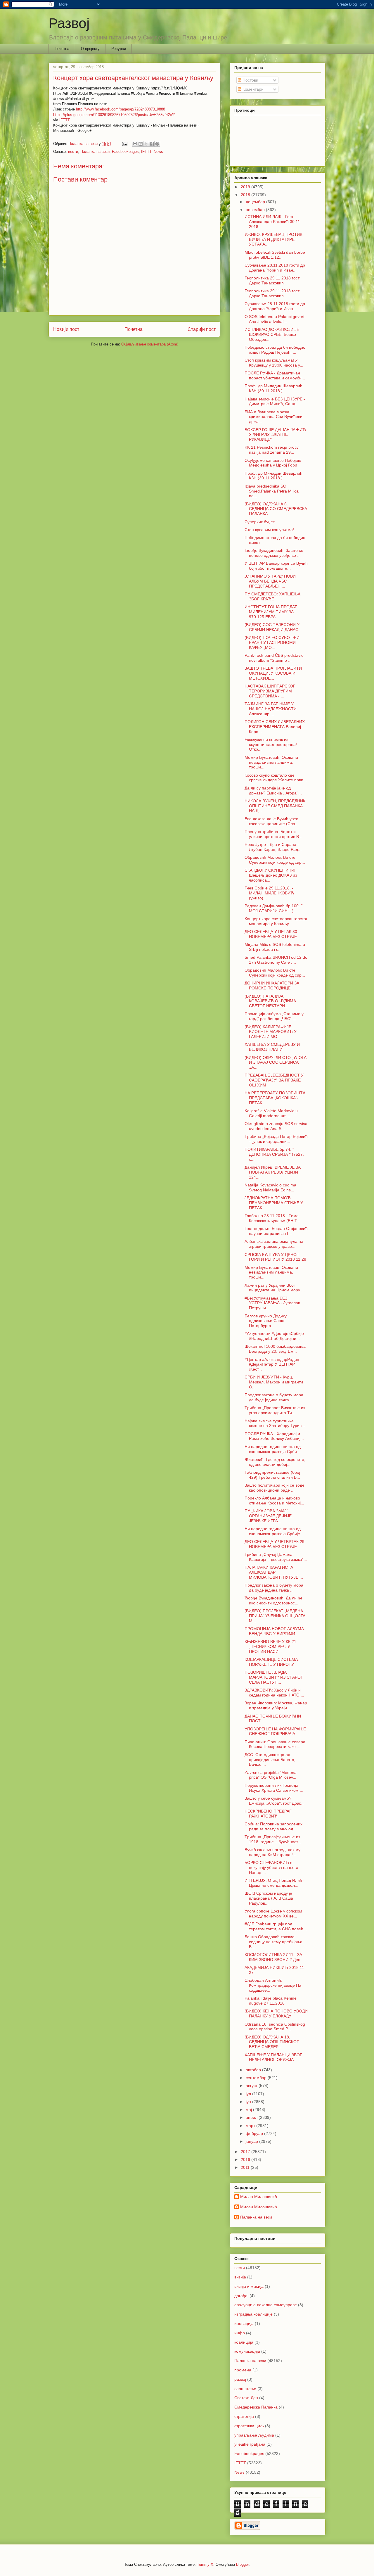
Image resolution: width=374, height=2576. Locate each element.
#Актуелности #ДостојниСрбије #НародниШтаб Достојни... (274, 1336)
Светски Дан (246, 2398)
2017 (246, 2152)
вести (73, 152)
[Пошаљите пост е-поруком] (124, 144)
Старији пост (202, 329)
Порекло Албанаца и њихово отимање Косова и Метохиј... (274, 1500)
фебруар (255, 2133)
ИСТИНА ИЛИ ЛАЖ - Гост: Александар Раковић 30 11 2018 (272, 222)
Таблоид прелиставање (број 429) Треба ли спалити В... (272, 1475)
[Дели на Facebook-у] (152, 144)
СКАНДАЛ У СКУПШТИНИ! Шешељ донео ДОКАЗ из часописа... (271, 875)
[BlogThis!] (141, 144)
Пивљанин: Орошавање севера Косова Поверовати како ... (275, 1744)
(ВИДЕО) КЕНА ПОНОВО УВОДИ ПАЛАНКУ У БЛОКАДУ (276, 2013)
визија (240, 2277)
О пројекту (90, 49)
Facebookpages (125, 152)
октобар (254, 2070)
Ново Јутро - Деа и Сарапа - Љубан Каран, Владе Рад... (273, 847)
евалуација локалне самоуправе (266, 2305)
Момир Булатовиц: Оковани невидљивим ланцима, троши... (271, 1272)
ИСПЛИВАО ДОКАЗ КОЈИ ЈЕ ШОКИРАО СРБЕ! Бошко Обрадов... (272, 334)
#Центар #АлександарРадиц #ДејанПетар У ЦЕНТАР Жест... (272, 1364)
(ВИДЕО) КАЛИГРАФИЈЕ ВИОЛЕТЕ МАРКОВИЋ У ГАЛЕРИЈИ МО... (271, 1032)
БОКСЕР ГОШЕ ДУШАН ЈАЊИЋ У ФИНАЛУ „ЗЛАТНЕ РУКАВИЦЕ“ (275, 435)
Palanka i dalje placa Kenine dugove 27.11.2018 (271, 2001)
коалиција (244, 2342)
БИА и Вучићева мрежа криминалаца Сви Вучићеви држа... (273, 417)
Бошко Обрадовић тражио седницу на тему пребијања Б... (273, 1942)
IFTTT (65, 120)
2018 (246, 195)
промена (243, 2370)
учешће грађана (250, 2444)
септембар (257, 2078)
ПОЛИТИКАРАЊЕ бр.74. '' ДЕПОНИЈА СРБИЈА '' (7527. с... (274, 1154)
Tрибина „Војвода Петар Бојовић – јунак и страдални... (276, 1139)
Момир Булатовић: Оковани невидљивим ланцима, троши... (271, 762)
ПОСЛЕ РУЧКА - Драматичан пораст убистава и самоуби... (275, 375)
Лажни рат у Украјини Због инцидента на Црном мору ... (275, 1288)
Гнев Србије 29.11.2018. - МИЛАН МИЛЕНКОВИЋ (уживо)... (269, 893)
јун (249, 2102)
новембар (256, 210)
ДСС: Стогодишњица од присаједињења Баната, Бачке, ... (270, 1760)
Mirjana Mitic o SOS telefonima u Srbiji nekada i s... (275, 947)
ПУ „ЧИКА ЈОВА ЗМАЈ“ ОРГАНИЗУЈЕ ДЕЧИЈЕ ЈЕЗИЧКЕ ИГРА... (268, 1516)
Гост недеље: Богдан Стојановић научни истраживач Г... (276, 1231)
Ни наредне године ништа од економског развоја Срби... (273, 1449)
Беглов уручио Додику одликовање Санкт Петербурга (266, 1321)
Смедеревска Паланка (256, 2407)
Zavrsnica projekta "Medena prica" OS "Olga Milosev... (271, 1775)
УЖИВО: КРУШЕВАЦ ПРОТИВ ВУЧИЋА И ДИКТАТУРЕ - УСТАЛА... (273, 239)
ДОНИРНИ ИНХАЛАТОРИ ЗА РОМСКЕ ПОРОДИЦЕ (272, 985)
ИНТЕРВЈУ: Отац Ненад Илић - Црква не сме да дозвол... (275, 1883)
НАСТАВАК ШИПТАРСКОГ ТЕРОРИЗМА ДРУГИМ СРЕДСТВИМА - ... (270, 691)
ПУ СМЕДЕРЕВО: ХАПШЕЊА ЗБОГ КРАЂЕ (272, 596)
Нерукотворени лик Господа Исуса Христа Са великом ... (274, 1788)
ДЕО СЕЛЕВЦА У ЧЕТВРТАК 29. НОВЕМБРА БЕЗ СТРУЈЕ (275, 1544)
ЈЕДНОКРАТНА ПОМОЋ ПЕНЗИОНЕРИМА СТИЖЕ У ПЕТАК (274, 1203)
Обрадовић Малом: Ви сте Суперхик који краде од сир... (275, 860)
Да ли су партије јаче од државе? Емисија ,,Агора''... (273, 791)
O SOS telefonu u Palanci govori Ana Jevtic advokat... (274, 319)
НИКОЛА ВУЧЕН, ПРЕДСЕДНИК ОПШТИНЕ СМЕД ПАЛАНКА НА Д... (275, 806)
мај (249, 2109)
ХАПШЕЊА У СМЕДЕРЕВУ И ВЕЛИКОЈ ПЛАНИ (272, 1047)
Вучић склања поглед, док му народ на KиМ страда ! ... (272, 1852)
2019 (246, 187)
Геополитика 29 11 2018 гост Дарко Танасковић (272, 280)
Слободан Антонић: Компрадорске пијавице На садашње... (273, 1985)
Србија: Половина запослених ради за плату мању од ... (273, 1826)
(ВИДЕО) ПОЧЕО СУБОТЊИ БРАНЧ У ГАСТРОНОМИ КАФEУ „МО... (272, 642)
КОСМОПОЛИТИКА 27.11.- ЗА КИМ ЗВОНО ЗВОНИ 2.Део (273, 1957)
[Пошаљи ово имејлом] (135, 144)
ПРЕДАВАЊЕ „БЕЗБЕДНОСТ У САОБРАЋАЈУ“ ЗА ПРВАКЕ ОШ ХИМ (274, 1080)
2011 (246, 2167)
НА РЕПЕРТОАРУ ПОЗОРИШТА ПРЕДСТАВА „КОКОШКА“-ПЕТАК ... (275, 1098)
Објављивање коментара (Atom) (150, 344)
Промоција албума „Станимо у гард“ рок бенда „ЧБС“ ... (274, 1016)
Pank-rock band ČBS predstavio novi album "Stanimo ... (274, 658)
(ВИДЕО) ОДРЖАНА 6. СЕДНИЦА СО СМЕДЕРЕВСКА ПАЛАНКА (276, 509)
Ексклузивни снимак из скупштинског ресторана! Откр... (271, 744)
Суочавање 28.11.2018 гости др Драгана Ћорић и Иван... (275, 268)
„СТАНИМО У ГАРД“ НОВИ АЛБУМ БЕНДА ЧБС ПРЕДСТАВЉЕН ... (270, 581)
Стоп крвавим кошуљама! (269, 530)
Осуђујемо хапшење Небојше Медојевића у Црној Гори (273, 463)
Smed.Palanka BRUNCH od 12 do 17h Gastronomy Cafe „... (276, 960)
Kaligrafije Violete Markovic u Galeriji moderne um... (271, 1113)
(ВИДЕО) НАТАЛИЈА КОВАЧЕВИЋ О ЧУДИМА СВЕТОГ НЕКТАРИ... (270, 1001)
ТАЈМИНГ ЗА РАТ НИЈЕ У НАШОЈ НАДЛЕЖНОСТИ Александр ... (271, 709)
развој (240, 2379)
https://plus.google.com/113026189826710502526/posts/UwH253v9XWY (114, 115)
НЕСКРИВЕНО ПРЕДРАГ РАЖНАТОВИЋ (268, 1814)
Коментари (252, 89)
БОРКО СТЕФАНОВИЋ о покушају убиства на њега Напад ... (271, 1867)
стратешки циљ (249, 2426)
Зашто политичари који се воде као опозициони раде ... (275, 1488)
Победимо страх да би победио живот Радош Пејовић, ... (275, 350)
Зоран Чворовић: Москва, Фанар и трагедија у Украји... (276, 1705)
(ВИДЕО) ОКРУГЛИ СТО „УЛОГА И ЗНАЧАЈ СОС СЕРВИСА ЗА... (276, 1062)
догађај (241, 2296)
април (252, 2117)
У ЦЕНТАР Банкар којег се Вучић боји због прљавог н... (276, 566)
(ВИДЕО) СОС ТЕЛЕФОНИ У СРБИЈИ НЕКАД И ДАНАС (272, 627)
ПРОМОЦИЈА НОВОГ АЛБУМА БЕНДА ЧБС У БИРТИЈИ (274, 1631)
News (158, 152)
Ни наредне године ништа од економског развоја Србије (273, 1531)
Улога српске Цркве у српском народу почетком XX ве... (273, 1914)
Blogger (242, 2564)
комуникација (247, 2351)
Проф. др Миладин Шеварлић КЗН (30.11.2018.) (273, 388)
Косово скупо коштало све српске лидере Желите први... (276, 778)
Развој (69, 23)
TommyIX (205, 2564)
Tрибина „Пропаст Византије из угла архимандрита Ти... (275, 1410)
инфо (240, 2333)
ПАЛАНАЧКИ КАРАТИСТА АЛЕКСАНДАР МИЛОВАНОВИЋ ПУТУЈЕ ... (274, 1572)
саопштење (245, 2389)
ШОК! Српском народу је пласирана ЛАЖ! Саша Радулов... (269, 1898)
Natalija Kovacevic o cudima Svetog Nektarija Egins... (270, 1187)
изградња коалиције (253, 2314)
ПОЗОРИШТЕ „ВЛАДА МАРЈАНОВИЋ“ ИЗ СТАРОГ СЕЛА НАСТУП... (274, 1677)
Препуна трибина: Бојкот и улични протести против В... (273, 834)
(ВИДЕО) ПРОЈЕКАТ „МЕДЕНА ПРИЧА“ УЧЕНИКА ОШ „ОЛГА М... (275, 1616)
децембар (256, 202)
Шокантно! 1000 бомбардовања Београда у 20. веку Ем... (275, 1349)
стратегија (244, 2416)
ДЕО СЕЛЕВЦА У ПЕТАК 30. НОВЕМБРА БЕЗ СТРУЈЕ (271, 934)
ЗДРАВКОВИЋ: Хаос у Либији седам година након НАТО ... (274, 1693)
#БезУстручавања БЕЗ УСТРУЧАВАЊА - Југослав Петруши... (272, 1303)
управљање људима (254, 2435)
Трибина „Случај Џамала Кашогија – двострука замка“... (276, 1557)
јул (249, 2094)
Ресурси (119, 49)
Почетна (62, 49)
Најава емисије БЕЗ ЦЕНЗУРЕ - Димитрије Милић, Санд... (275, 401)
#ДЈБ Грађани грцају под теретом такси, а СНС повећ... (276, 1926)
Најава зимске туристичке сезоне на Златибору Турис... (275, 1423)
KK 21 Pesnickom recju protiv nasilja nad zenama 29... (272, 450)
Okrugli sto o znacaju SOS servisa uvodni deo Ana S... (276, 1126)
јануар (252, 2141)
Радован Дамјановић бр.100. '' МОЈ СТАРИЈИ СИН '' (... (274, 908)
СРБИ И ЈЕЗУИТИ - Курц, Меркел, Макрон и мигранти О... (274, 1382)
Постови (250, 80)
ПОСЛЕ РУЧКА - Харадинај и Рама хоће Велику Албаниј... (274, 1436)
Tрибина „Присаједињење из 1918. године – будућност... (273, 1839)
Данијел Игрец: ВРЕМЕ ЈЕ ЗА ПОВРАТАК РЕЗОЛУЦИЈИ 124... (273, 1172)
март (251, 2126)
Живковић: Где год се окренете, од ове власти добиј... (275, 1462)
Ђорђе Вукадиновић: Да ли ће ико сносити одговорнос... (273, 1600)
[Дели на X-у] (146, 144)
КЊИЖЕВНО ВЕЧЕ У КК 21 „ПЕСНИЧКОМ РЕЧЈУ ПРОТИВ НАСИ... (270, 1647)
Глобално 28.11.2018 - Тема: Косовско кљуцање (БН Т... (272, 1218)
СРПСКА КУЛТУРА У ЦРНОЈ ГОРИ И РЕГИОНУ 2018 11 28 (275, 1257)
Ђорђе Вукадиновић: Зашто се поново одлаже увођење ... (274, 553)
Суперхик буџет (260, 522)
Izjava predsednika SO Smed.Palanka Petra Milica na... (272, 491)
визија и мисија (249, 2286)
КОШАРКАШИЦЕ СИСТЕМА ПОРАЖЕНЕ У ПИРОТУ (271, 1662)
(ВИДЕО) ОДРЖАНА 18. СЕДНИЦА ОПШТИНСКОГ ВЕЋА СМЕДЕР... (272, 2042)
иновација (244, 2323)
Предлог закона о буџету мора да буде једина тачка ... (274, 1397)
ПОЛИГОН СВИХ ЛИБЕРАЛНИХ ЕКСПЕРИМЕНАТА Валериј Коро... (275, 727)
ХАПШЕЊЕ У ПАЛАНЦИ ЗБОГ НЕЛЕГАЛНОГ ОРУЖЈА (273, 2057)
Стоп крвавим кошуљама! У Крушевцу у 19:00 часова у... (274, 363)
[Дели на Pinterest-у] (157, 144)
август (252, 2086)
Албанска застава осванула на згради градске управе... (274, 1244)
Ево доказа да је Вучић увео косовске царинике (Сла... (272, 821)
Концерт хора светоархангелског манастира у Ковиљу (276, 921)
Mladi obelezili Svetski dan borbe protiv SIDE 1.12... (275, 255)
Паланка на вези (95, 152)
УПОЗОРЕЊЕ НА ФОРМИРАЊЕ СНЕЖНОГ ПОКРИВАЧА (275, 1731)
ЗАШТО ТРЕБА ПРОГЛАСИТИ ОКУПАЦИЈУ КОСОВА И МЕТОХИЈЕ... (273, 673)
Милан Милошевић (259, 2197)
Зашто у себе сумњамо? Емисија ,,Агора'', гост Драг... (274, 1801)
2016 (246, 2159)
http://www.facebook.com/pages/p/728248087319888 (121, 109)
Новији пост (66, 329)
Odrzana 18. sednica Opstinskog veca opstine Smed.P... (275, 2027)
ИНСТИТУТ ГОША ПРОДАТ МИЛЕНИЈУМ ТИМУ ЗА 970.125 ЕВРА (271, 612)
